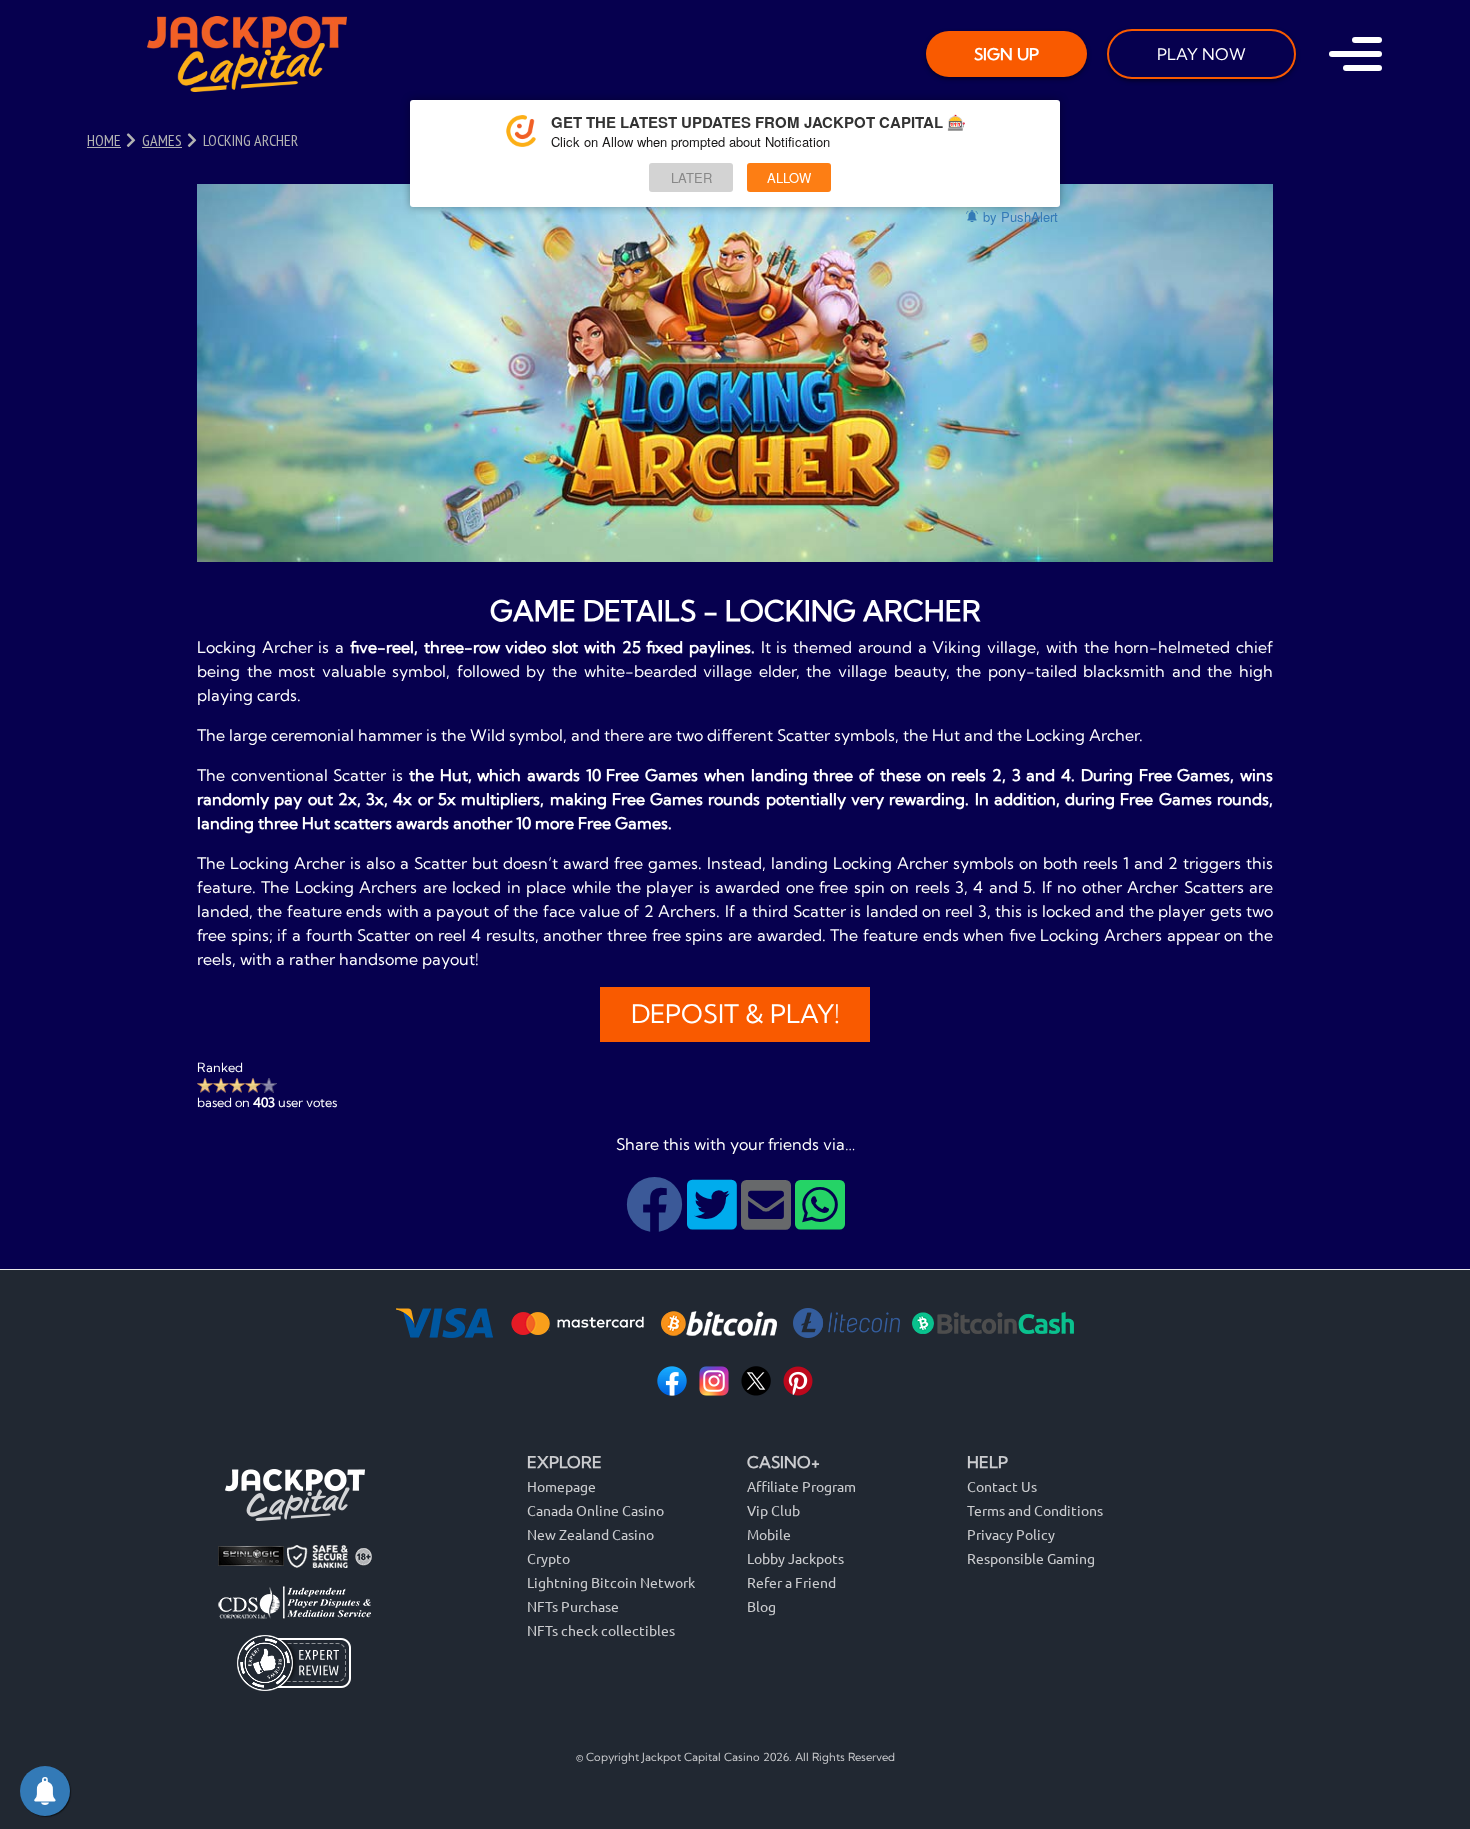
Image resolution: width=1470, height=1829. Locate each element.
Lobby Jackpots (795, 1558)
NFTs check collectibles (601, 1630)
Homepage (561, 1486)
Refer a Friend (791, 1582)
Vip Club (773, 1510)
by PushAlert (1020, 216)
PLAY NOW (1201, 54)
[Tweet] (714, 1220)
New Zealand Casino (590, 1534)
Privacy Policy (1011, 1534)
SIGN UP (1006, 54)
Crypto (548, 1558)
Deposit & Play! (735, 1014)
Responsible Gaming (1031, 1558)
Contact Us (1002, 1486)
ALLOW (789, 177)
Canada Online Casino (595, 1510)
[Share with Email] (768, 1220)
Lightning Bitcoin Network (611, 1582)
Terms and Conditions (1035, 1510)
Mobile (769, 1534)
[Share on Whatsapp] (820, 1220)
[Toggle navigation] (1355, 54)
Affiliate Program (801, 1486)
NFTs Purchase (573, 1606)
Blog (761, 1606)
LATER (691, 177)
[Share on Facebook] (656, 1220)
